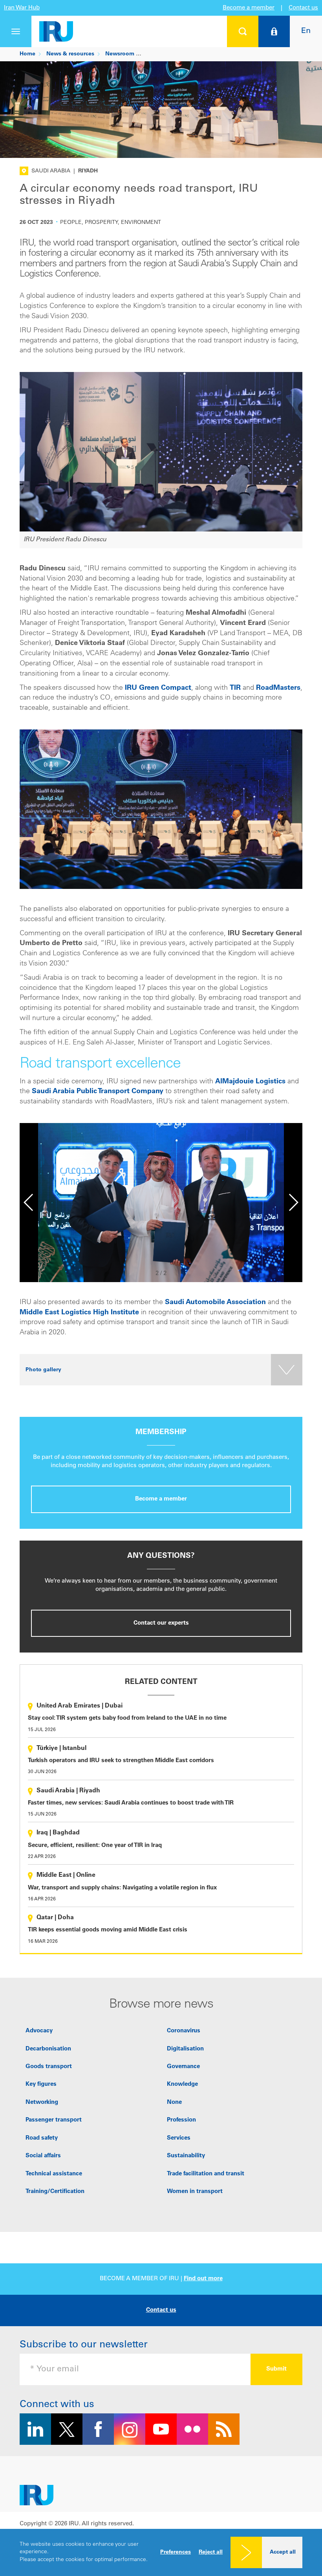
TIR (235, 688)
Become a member (249, 8)
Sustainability (186, 2156)
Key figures (41, 2084)
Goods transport (49, 2067)
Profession (181, 2120)
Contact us (303, 8)
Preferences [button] (176, 2552)
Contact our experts (161, 1623)
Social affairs (43, 2156)
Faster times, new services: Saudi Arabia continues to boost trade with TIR (131, 1803)
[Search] (243, 31)
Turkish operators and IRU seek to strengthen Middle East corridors (121, 1761)
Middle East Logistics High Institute (79, 1313)
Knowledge (182, 2084)
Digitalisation (185, 2049)
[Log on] (274, 31)
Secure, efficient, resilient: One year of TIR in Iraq (95, 1846)
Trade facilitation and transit (206, 2174)
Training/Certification (55, 2192)
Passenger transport (54, 2120)
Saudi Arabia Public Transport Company (98, 1092)
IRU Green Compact (157, 688)
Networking (42, 2102)
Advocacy (39, 2031)
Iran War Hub (22, 8)
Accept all (283, 2552)
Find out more (203, 2279)
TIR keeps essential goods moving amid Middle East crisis (108, 1930)
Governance (183, 2067)
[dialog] (161, 2552)
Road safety (42, 2138)
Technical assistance (54, 2174)
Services (179, 2138)
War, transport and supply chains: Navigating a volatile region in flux (122, 1888)
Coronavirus (184, 2031)
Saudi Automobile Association (215, 1303)
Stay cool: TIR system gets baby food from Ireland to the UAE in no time (127, 1718)
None (174, 2102)
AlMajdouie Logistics (250, 1082)
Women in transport (195, 2192)
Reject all (211, 2552)
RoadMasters (278, 688)
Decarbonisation (48, 2049)
